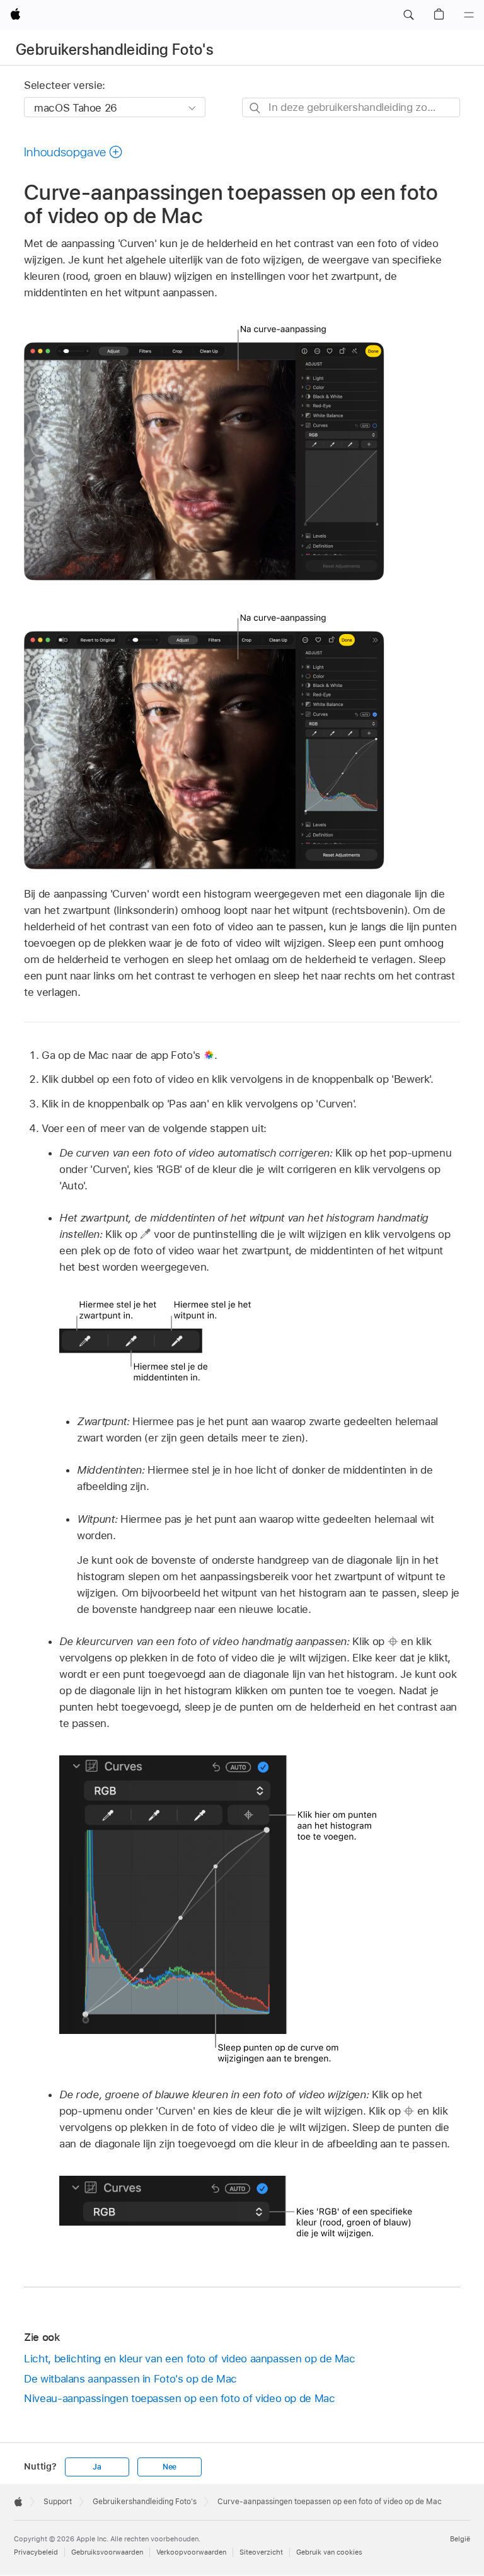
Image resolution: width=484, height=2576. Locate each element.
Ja (97, 2467)
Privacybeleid (36, 2552)
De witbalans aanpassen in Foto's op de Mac (130, 2379)
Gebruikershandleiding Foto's (115, 49)
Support (58, 2502)
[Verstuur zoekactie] (256, 108)
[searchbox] (351, 107)
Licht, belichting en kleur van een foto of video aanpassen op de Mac (190, 2359)
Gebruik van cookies (329, 2552)
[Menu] (469, 15)
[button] (408, 15)
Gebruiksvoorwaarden (107, 2552)
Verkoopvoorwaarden (191, 2552)
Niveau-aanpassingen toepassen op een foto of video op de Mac (180, 2398)
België (460, 2539)
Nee (170, 2467)
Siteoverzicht (261, 2552)
